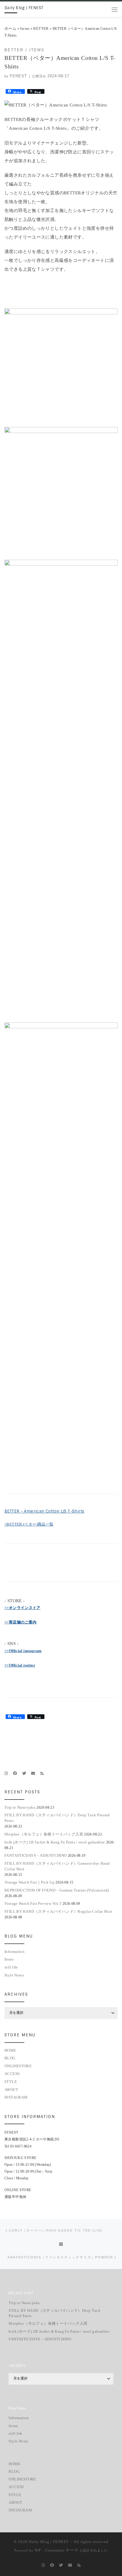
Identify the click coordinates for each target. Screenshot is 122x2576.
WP (38, 2550)
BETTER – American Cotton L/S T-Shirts (44, 1511)
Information (15, 1952)
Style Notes (14, 1975)
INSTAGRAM (16, 2097)
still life (11, 1967)
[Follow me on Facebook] (15, 1774)
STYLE (11, 2082)
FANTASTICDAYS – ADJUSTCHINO (36, 1855)
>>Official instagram (23, 1651)
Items (25, 28)
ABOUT (11, 2090)
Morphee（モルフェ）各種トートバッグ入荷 (44, 1834)
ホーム (10, 28)
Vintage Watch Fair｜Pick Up (29, 1882)
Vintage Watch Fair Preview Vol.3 (33, 1903)
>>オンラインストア (23, 1608)
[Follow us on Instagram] (6, 1774)
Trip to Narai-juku (20, 1807)
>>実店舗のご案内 (20, 1622)
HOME (10, 2050)
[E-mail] (33, 1774)
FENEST (18, 76)
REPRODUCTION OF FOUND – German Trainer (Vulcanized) (57, 1890)
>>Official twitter (20, 1665)
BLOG (10, 2058)
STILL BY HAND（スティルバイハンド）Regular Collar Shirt (58, 1911)
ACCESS (12, 2074)
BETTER (41, 28)
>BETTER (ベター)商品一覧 (29, 1524)
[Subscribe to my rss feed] (42, 1774)
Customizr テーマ (62, 2550)
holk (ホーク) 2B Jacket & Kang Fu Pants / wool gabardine (55, 1842)
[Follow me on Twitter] (24, 1774)
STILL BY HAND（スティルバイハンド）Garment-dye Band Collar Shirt (57, 1866)
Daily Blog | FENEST (49, 2542)
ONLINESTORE (18, 2066)
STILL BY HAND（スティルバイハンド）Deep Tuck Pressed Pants (57, 1818)
